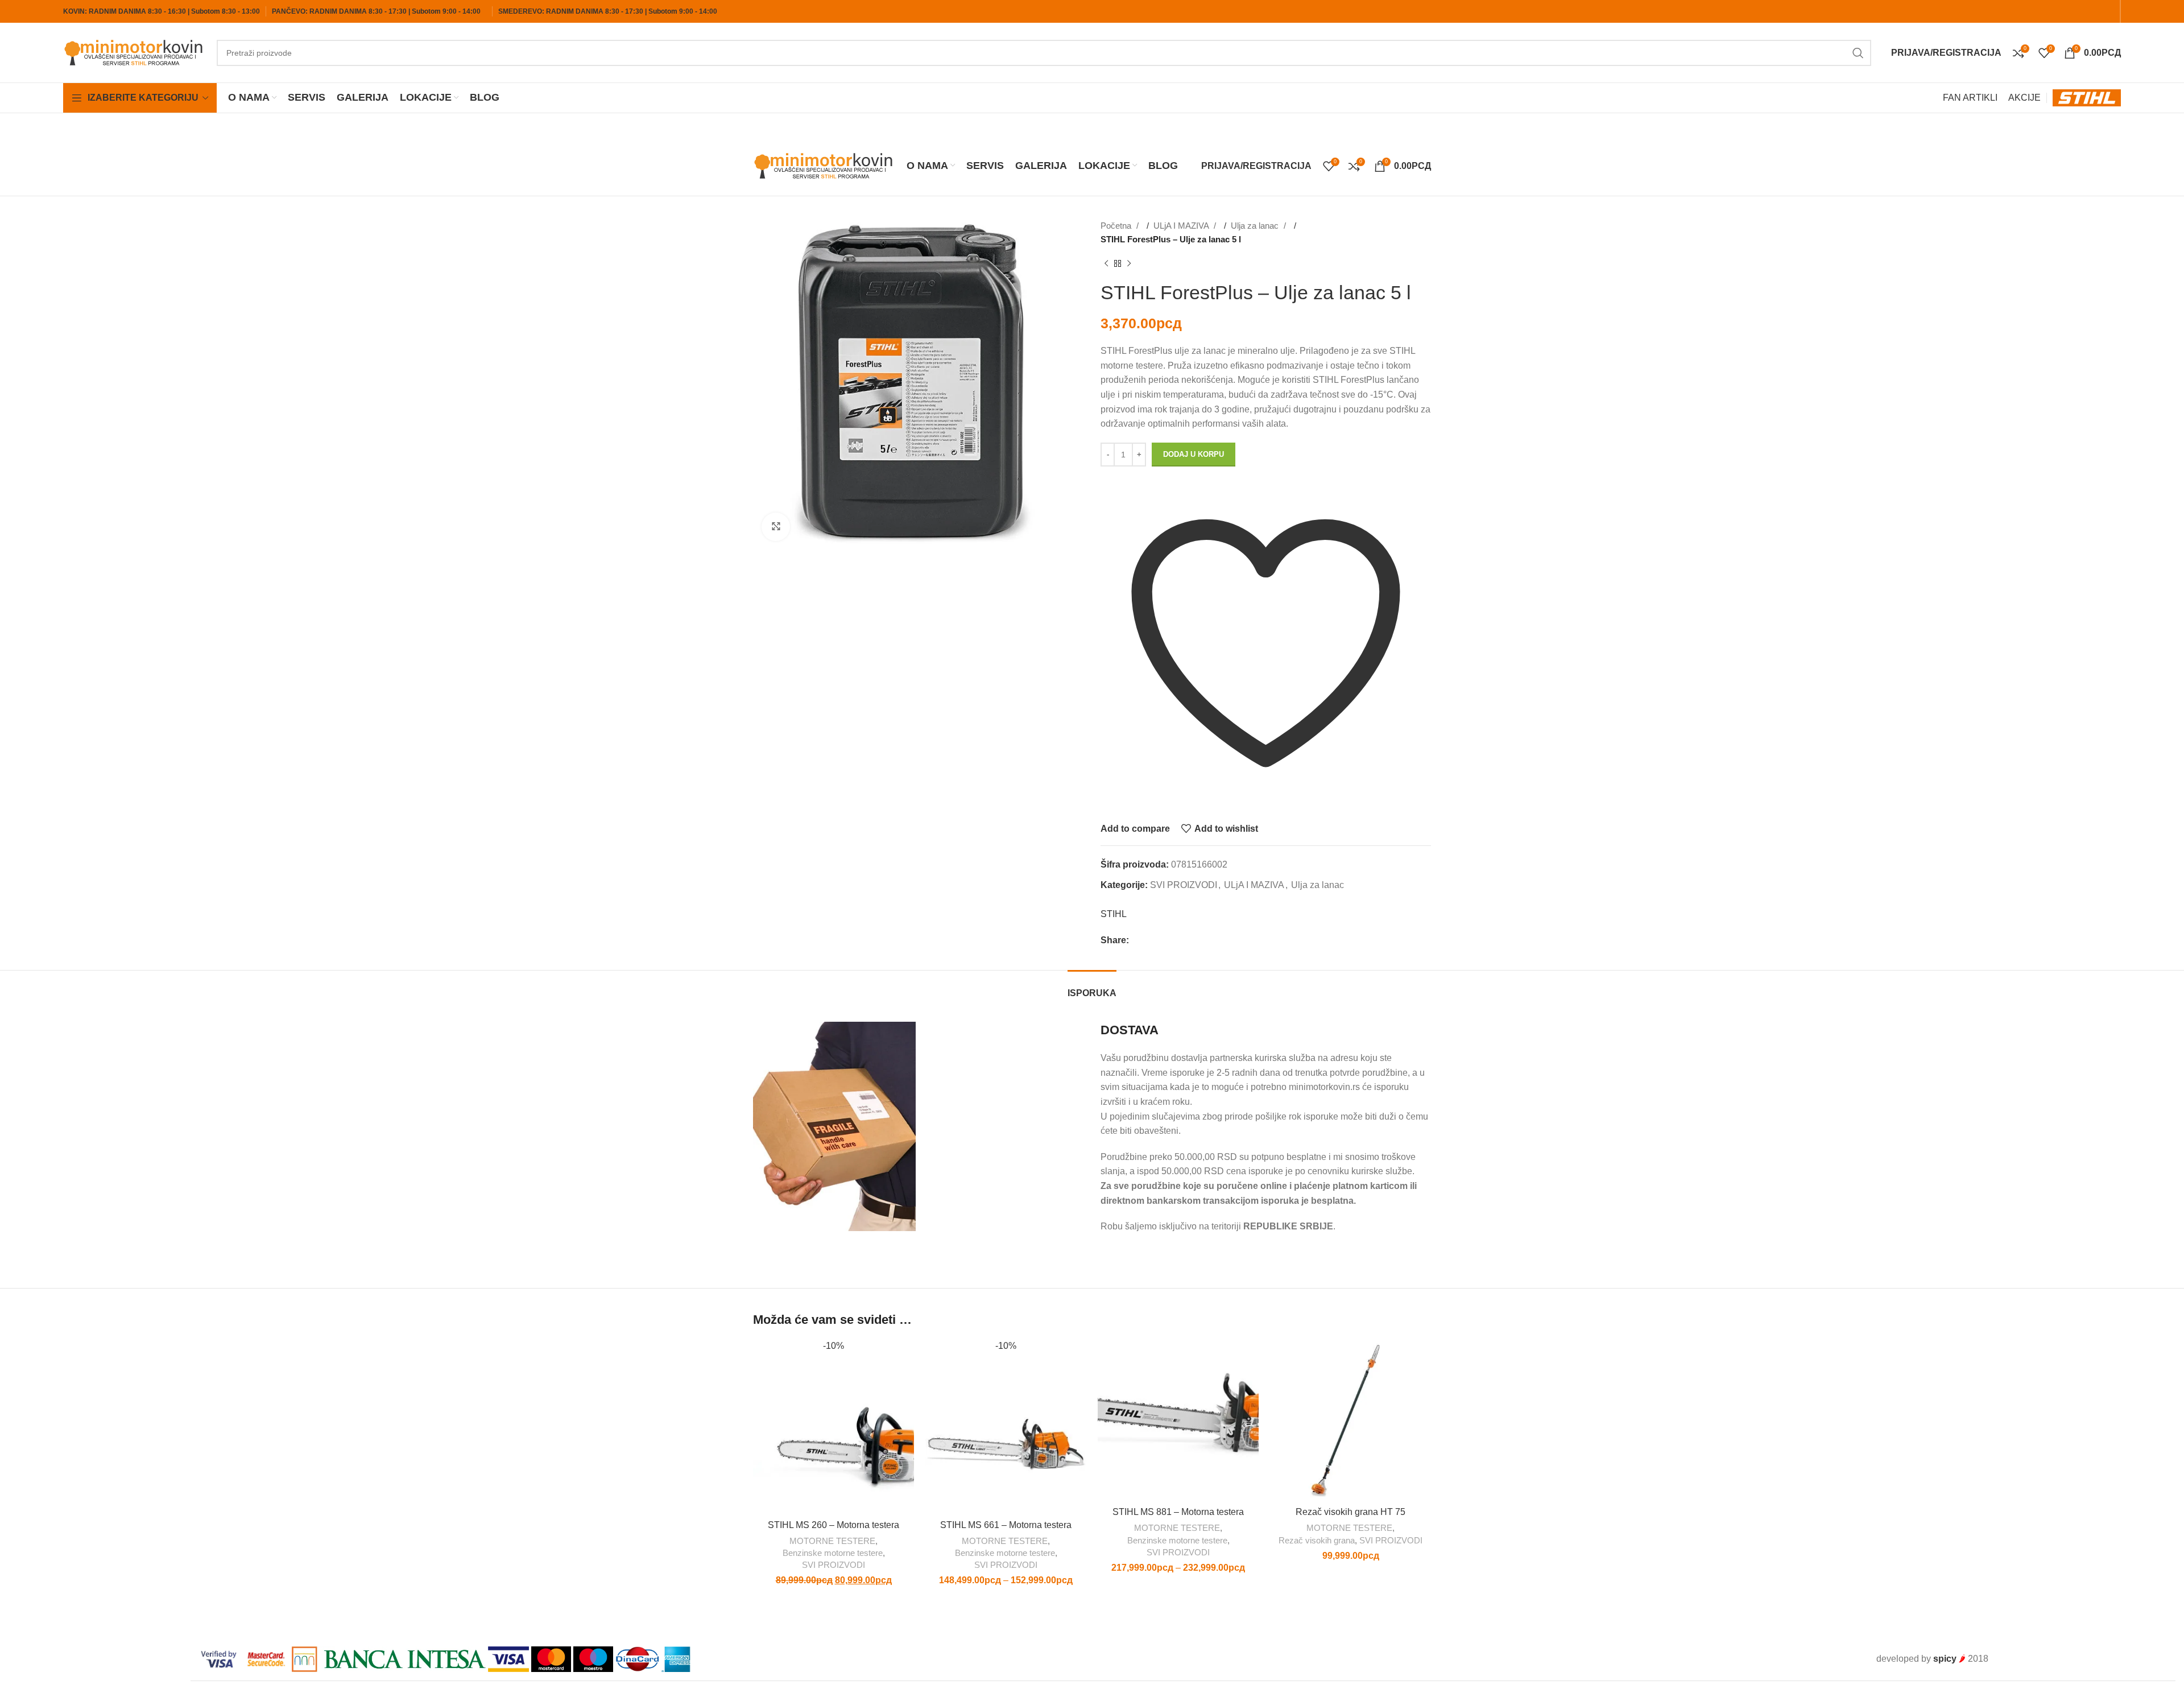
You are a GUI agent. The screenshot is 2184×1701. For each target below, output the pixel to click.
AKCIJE (2024, 98)
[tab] (1092, 987)
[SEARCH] (1858, 53)
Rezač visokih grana (1317, 1540)
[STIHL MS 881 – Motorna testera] (1178, 1420)
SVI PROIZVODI (1184, 885)
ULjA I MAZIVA (1182, 226)
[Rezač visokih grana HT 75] (1350, 1420)
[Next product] (1129, 264)
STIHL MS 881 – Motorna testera (1178, 1512)
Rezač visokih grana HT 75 (1350, 1512)
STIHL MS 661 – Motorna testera (1006, 1525)
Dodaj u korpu (1194, 454)
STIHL (1114, 914)
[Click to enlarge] (776, 527)
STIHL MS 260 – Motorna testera (834, 1525)
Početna (1117, 226)
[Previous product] (1106, 264)
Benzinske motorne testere (833, 1553)
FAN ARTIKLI (1970, 98)
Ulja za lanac (1256, 226)
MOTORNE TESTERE (832, 1541)
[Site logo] (134, 52)
